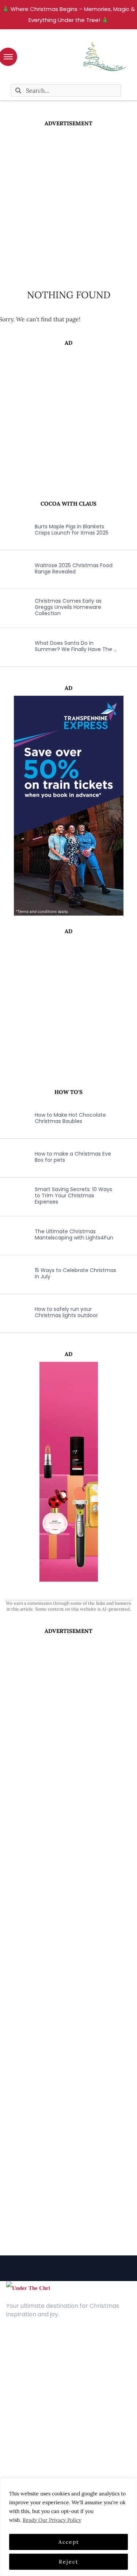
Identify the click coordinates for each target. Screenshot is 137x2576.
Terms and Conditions (36, 2382)
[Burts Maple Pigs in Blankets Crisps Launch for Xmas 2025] (13, 530)
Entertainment (26, 2419)
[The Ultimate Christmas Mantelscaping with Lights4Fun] (13, 1235)
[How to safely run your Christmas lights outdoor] (13, 1312)
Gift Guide (20, 2441)
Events (15, 2452)
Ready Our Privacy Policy (52, 2520)
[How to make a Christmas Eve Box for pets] (13, 1157)
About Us (19, 2349)
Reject (68, 2562)
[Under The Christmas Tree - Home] (28, 2288)
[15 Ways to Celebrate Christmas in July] (13, 1274)
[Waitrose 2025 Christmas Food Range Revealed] (13, 569)
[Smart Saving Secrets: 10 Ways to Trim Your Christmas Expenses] (13, 1196)
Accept (69, 2542)
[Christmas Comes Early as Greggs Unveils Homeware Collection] (13, 607)
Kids (12, 2430)
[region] (68, 2527)
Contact (18, 2360)
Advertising (21, 2371)
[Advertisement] (68, 200)
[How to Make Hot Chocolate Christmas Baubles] (13, 1118)
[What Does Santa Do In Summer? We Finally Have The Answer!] (13, 646)
